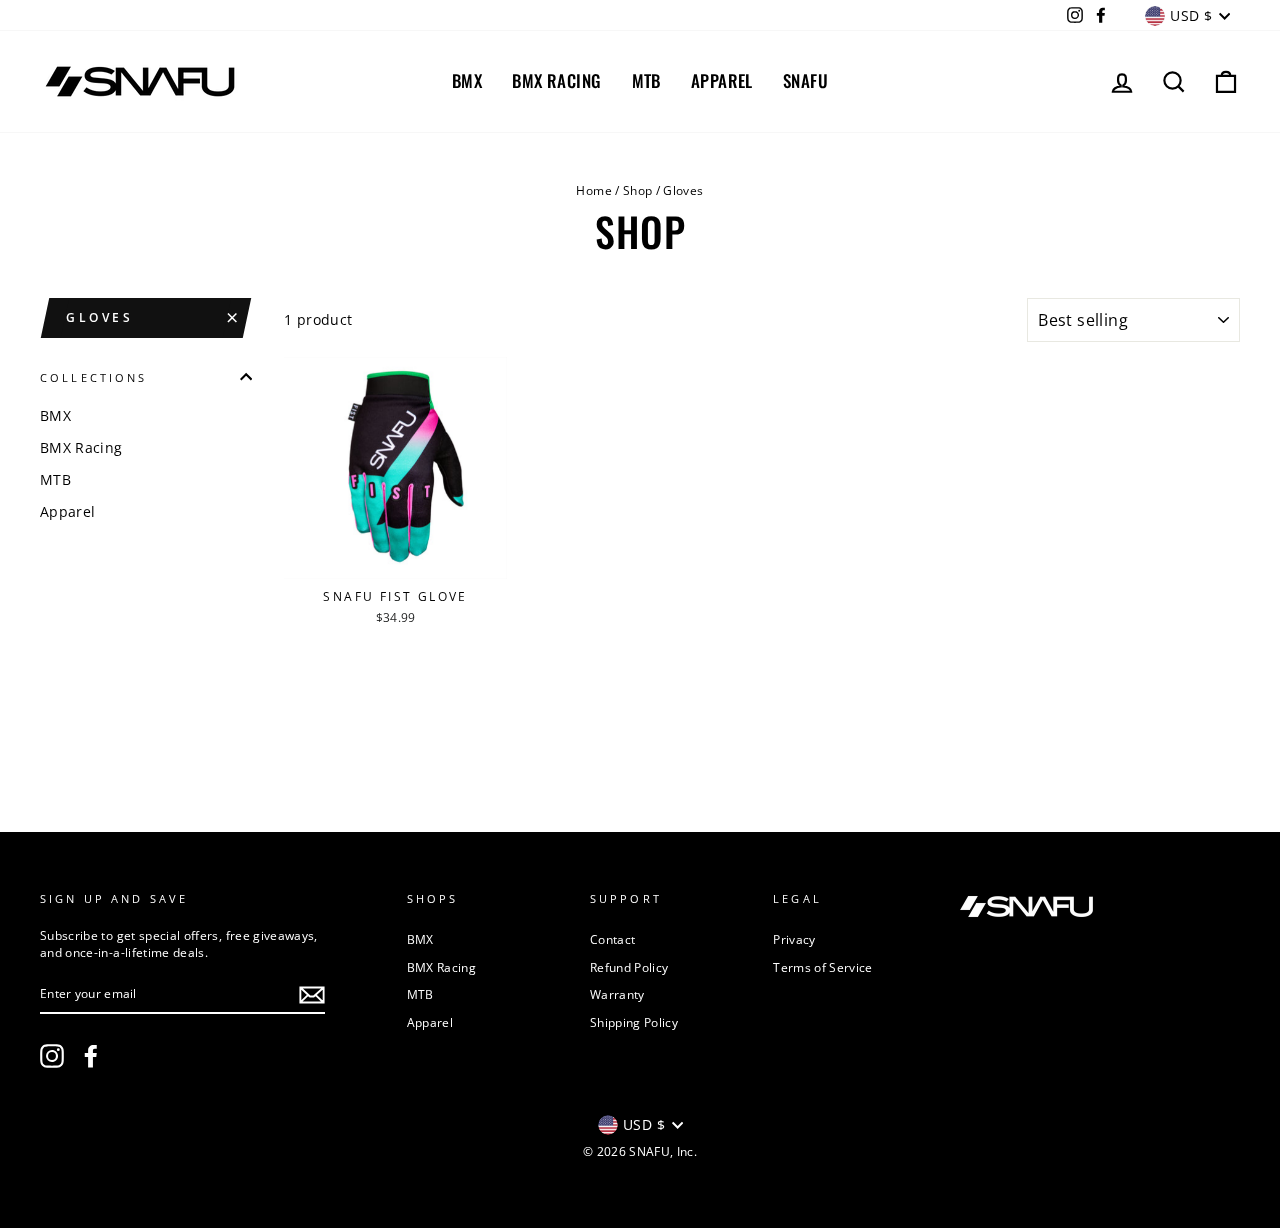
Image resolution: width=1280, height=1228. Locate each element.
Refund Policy (629, 967)
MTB (646, 80)
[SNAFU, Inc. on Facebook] (91, 1056)
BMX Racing (81, 447)
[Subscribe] (312, 995)
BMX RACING (556, 80)
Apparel (67, 511)
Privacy (794, 939)
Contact (612, 939)
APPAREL (722, 80)
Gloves (100, 317)
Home (593, 190)
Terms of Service (823, 967)
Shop (637, 190)
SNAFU (805, 80)
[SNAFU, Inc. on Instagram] (52, 1056)
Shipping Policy (634, 1022)
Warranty (617, 994)
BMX (467, 80)
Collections (94, 377)
